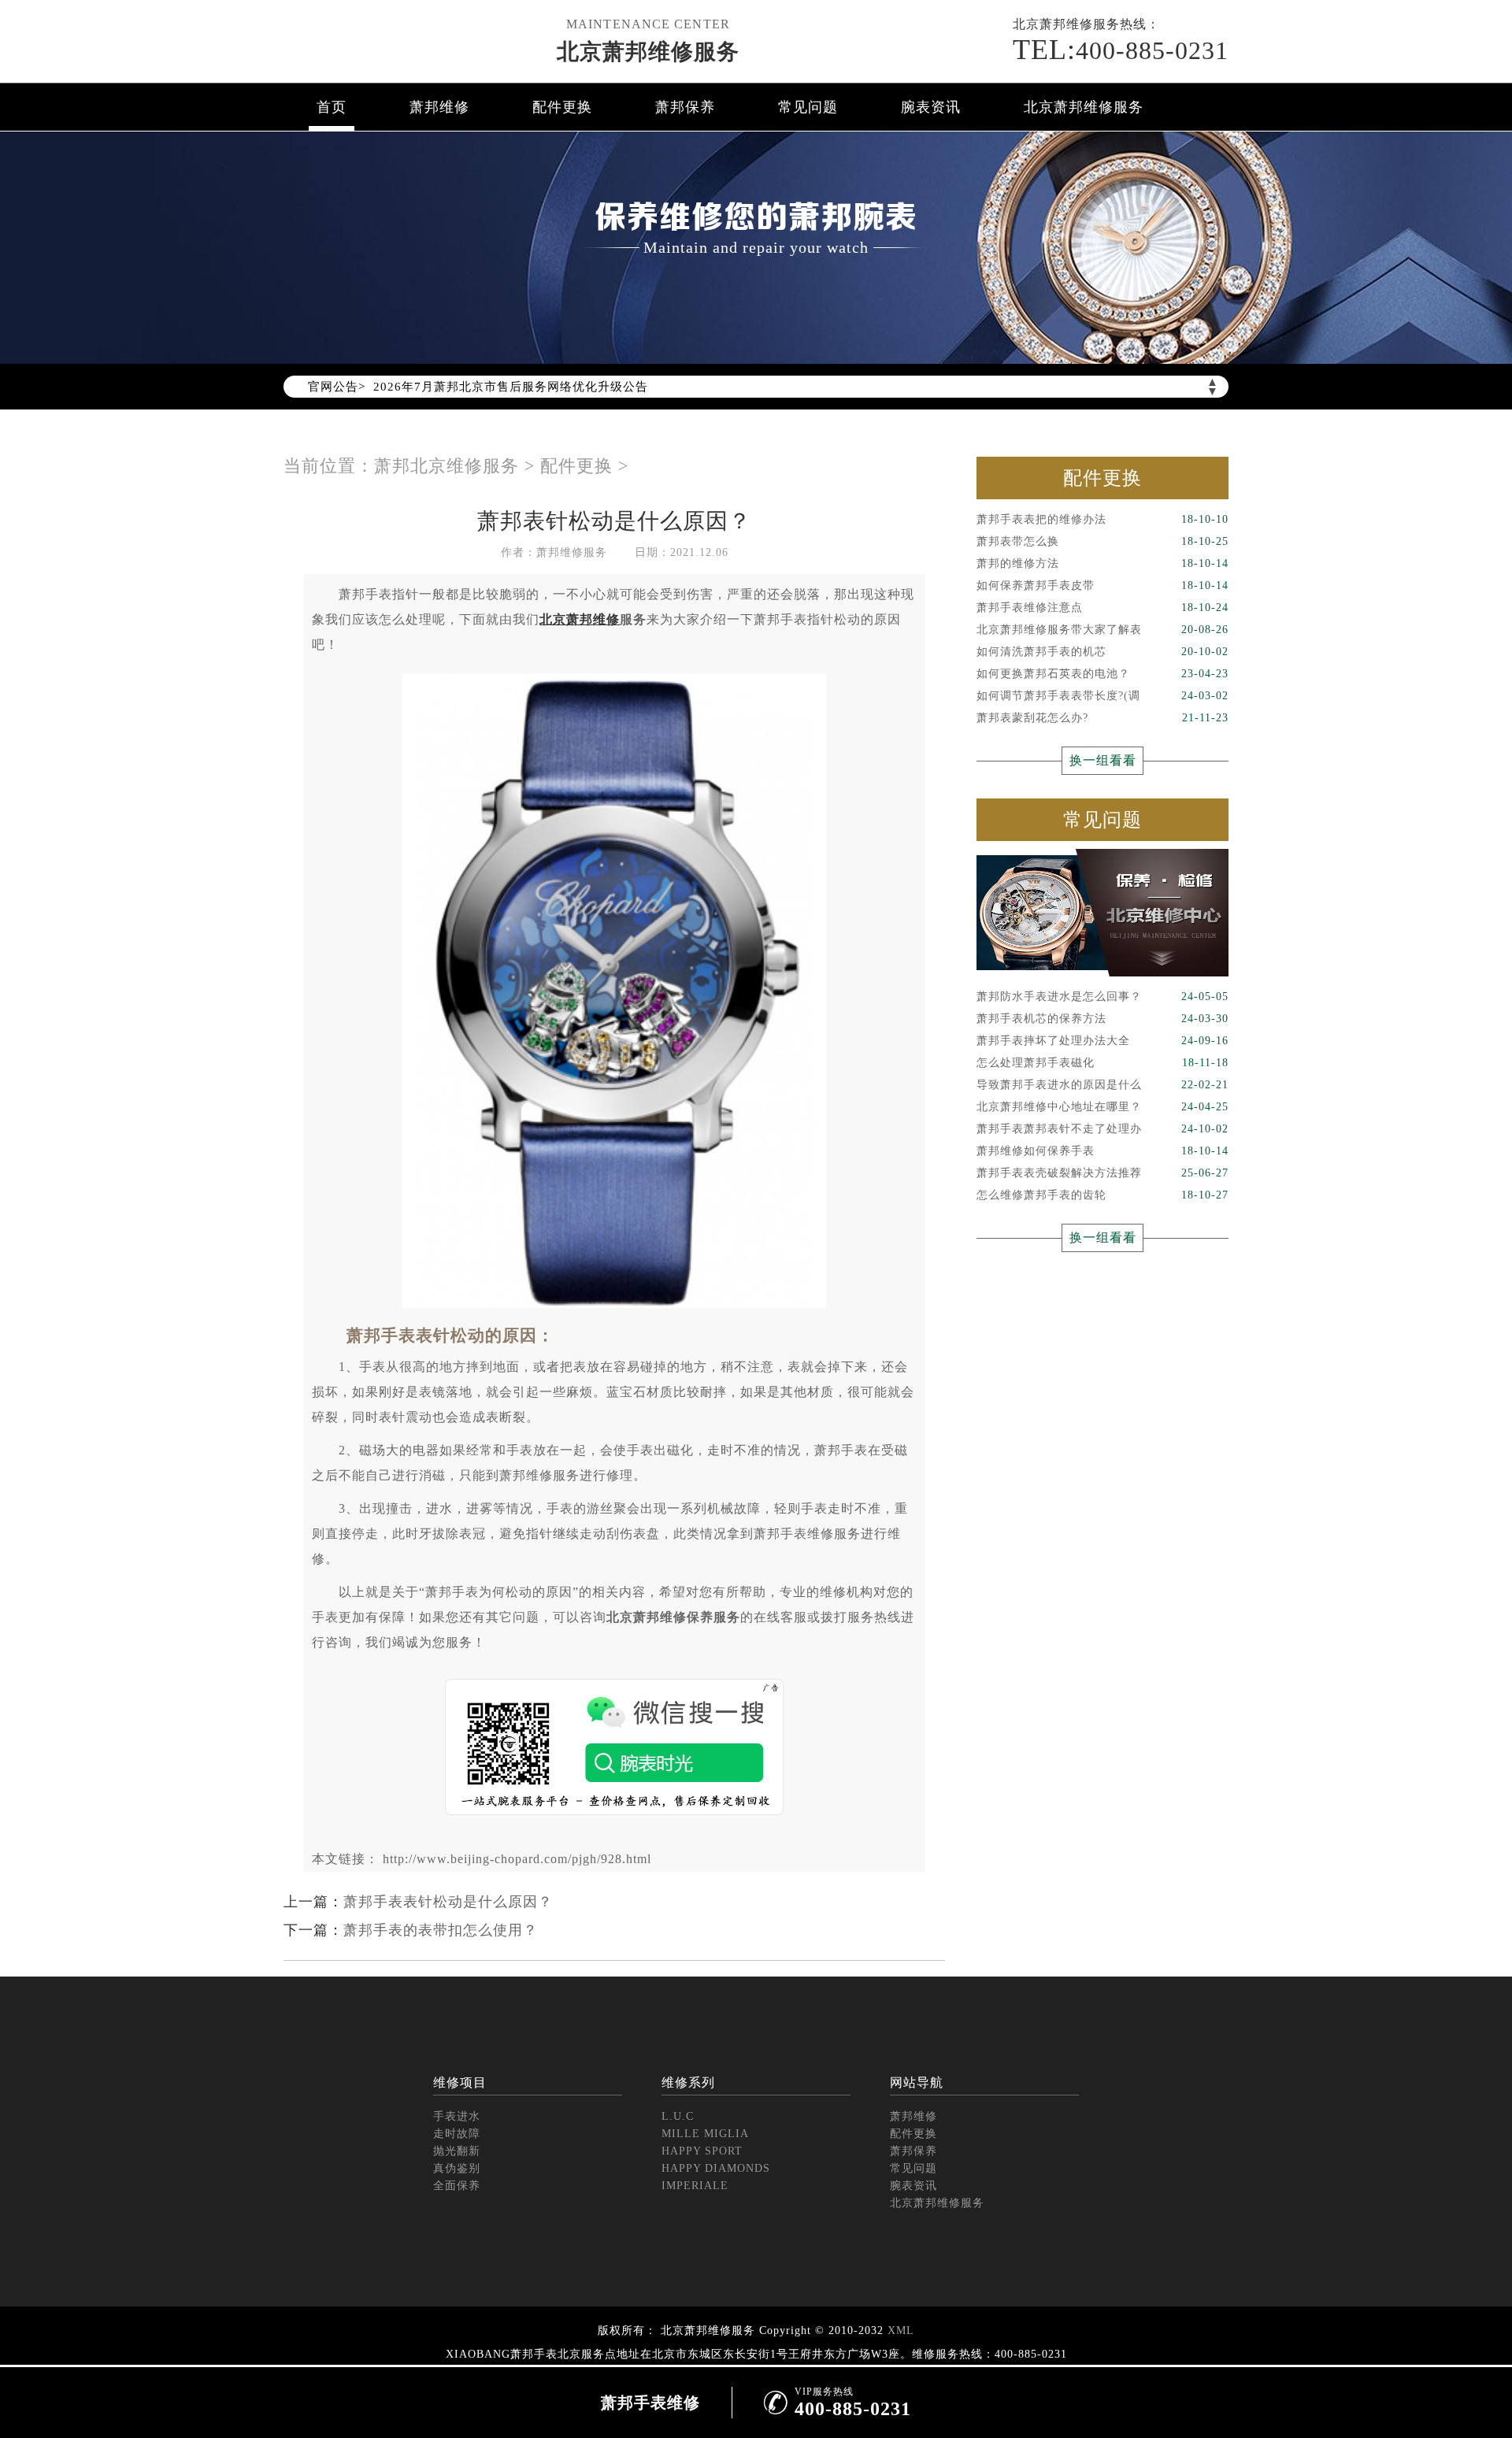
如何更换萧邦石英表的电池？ (1102, 674)
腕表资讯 (931, 107)
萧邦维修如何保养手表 (1102, 1151)
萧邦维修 (439, 107)
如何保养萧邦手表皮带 (1102, 585)
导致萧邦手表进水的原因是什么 (1102, 1085)
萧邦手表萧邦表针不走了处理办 (1102, 1129)
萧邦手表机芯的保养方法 (1102, 1019)
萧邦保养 (685, 107)
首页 (332, 107)
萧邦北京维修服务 (447, 466)
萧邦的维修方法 (1102, 563)
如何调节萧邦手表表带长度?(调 (1102, 696)
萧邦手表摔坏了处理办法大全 (1102, 1041)
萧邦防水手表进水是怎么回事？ (1102, 997)
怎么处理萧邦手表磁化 (1102, 1063)
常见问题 (808, 107)
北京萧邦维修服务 (648, 52)
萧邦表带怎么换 (1102, 541)
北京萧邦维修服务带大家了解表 (1102, 630)
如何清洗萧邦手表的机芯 (1102, 652)
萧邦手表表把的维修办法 (1102, 519)
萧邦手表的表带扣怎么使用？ (441, 1930)
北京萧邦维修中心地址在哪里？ (1102, 1107)
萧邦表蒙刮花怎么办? (1102, 718)
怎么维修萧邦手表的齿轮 (1102, 1195)
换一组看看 (1103, 760)
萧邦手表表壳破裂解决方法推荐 (1102, 1173)
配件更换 (562, 107)
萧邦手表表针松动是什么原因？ (448, 1902)
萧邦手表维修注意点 (1102, 608)
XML (901, 2331)
